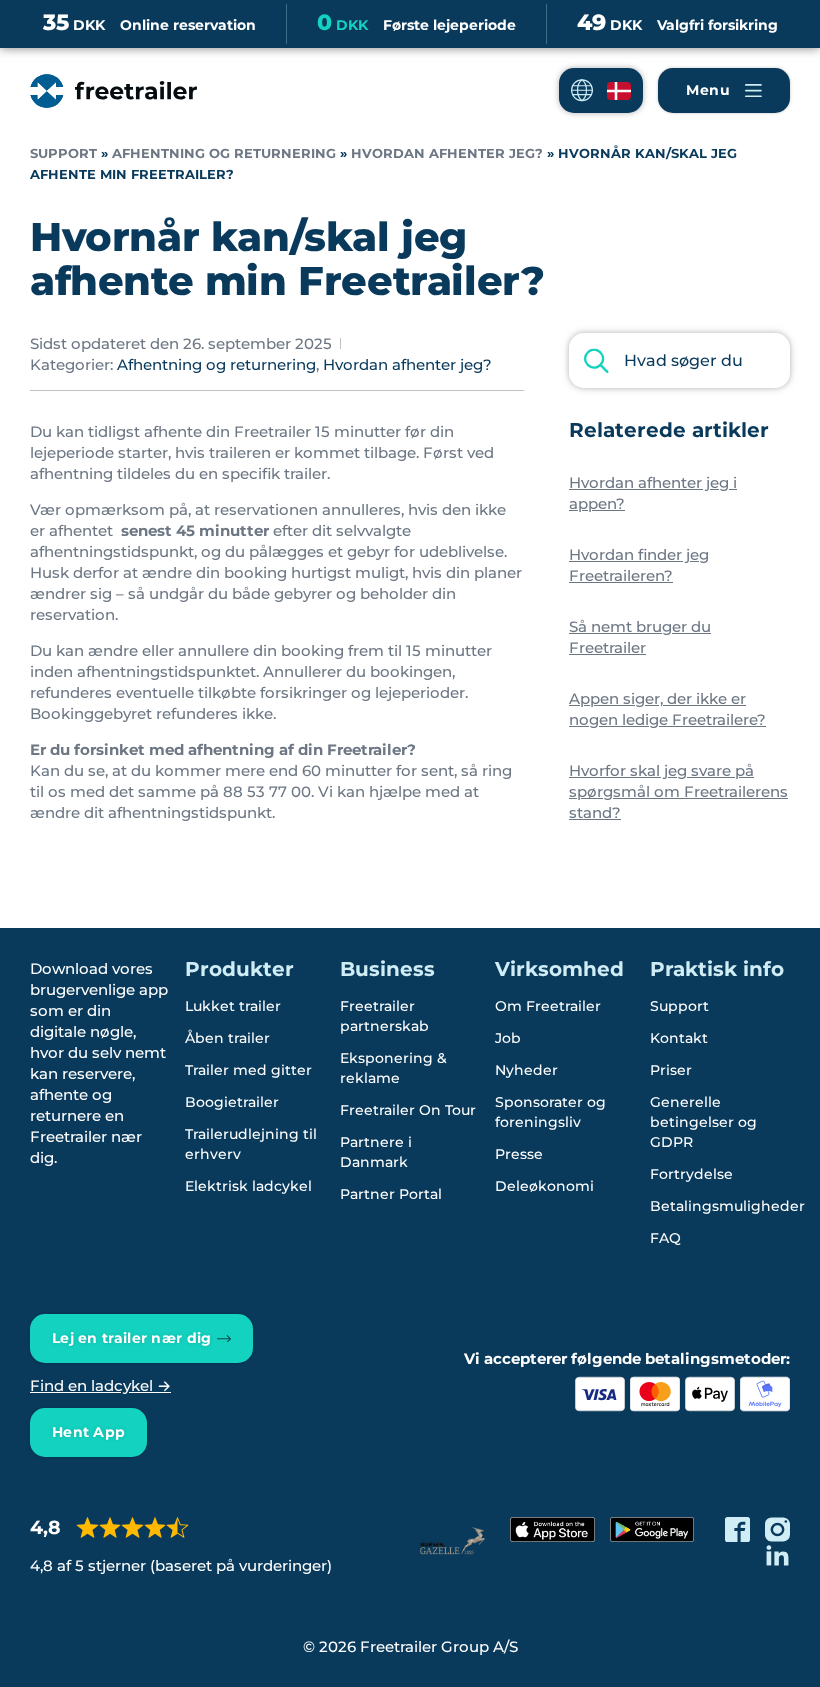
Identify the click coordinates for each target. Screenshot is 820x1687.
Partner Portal (391, 1194)
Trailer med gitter (248, 1070)
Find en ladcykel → (100, 1385)
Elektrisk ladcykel (248, 1186)
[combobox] (679, 360)
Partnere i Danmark (376, 1152)
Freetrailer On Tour (408, 1110)
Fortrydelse (691, 1174)
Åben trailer (227, 1038)
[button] (601, 90)
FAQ (665, 1238)
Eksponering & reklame (393, 1068)
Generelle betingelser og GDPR (703, 1122)
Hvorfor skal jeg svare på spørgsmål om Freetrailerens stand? (678, 791)
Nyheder (526, 1070)
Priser (671, 1070)
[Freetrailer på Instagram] (777, 1529)
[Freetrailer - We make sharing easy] (113, 91)
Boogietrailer (232, 1102)
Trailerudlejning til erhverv (251, 1144)
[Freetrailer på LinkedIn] (777, 1554)
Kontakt (679, 1038)
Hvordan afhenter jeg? (447, 153)
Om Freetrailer (548, 1006)
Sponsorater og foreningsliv (550, 1112)
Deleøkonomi (544, 1186)
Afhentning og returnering (224, 153)
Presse (519, 1154)
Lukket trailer (233, 1006)
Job (508, 1038)
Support (63, 153)
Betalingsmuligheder (727, 1206)
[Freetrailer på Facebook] (737, 1529)
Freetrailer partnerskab (384, 1016)
